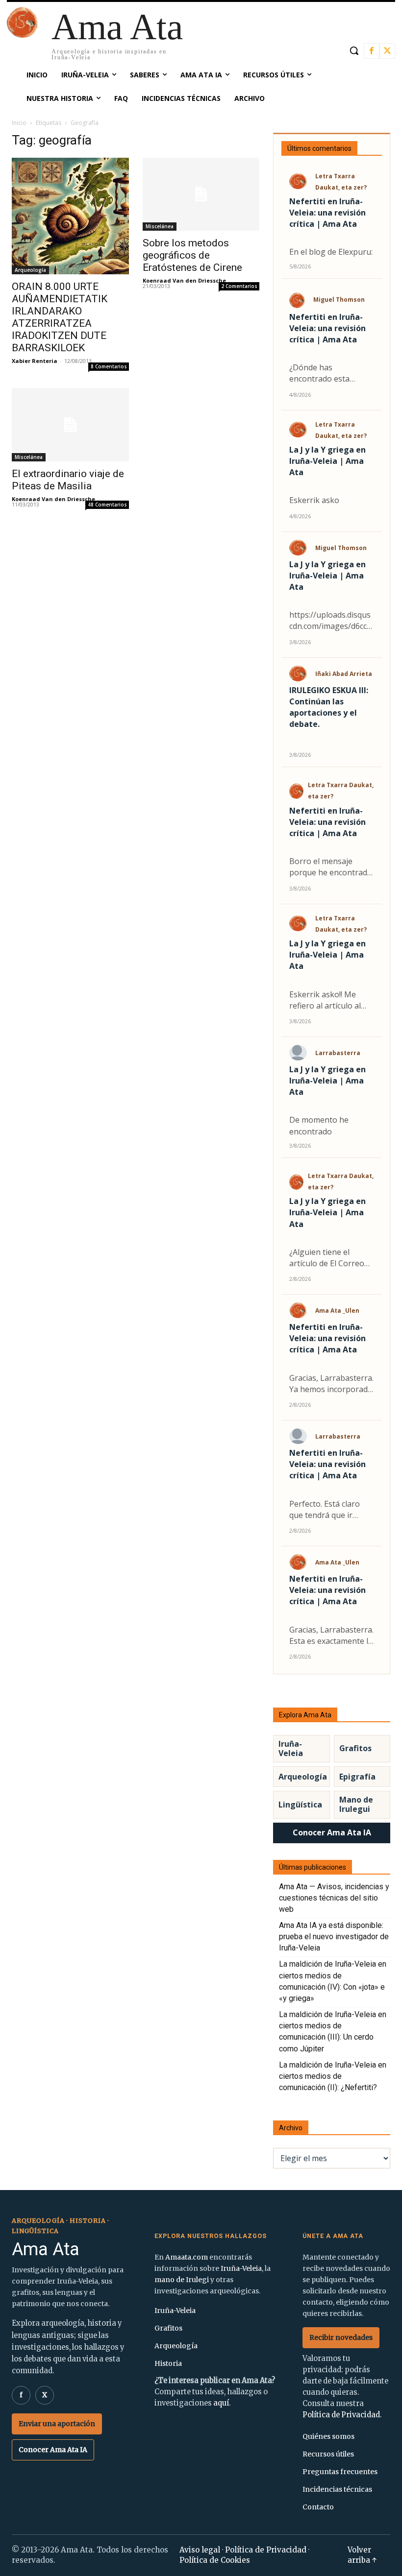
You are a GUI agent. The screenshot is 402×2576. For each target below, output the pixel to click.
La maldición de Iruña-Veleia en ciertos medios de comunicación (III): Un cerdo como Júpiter (333, 2032)
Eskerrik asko (314, 500)
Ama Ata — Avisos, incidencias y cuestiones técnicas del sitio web (334, 1898)
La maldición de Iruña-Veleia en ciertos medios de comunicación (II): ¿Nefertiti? (333, 2076)
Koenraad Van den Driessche (184, 280)
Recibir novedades (341, 2337)
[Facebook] (372, 51)
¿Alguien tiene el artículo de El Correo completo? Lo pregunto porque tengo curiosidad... (327, 1258)
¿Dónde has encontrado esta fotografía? (319, 373)
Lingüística (300, 1805)
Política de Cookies (215, 2560)
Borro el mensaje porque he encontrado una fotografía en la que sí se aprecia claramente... (331, 867)
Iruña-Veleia (291, 1748)
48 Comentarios (107, 505)
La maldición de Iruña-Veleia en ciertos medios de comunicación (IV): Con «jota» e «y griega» (333, 1981)
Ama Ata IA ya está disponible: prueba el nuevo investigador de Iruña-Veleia (334, 1937)
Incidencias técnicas (337, 2489)
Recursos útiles (328, 2454)
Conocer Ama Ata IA (332, 1832)
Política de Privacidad (341, 2415)
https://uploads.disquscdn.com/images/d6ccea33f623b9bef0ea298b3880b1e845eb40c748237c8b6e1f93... (331, 621)
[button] (354, 50)
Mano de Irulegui (356, 1804)
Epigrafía (357, 1777)
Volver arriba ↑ (362, 2555)
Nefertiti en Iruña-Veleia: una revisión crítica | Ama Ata (327, 213)
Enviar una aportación (57, 2424)
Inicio (19, 123)
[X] (387, 51)
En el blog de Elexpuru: (331, 252)
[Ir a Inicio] (22, 35)
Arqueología (30, 270)
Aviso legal (200, 2550)
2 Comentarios (239, 286)
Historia (168, 2363)
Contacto (318, 2507)
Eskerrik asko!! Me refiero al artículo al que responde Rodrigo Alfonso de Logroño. (330, 1000)
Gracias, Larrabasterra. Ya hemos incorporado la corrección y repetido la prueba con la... (331, 1384)
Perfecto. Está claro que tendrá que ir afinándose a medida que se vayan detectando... (327, 1510)
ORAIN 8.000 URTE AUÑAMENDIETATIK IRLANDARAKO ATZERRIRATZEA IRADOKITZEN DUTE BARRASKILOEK (60, 317)
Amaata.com (187, 2257)
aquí (221, 2403)
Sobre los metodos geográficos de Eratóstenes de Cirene (192, 255)
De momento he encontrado (319, 1125)
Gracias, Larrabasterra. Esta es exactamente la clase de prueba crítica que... (331, 1636)
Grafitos (355, 1748)
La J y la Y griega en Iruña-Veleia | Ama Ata (327, 461)
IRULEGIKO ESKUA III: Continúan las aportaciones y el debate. (329, 707)
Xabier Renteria (35, 361)
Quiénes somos (328, 2436)
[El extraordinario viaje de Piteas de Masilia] (70, 425)
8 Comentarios (109, 366)
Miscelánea (160, 226)
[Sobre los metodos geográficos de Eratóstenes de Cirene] (201, 194)
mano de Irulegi (182, 2280)
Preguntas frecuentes (340, 2472)
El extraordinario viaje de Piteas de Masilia (68, 480)
